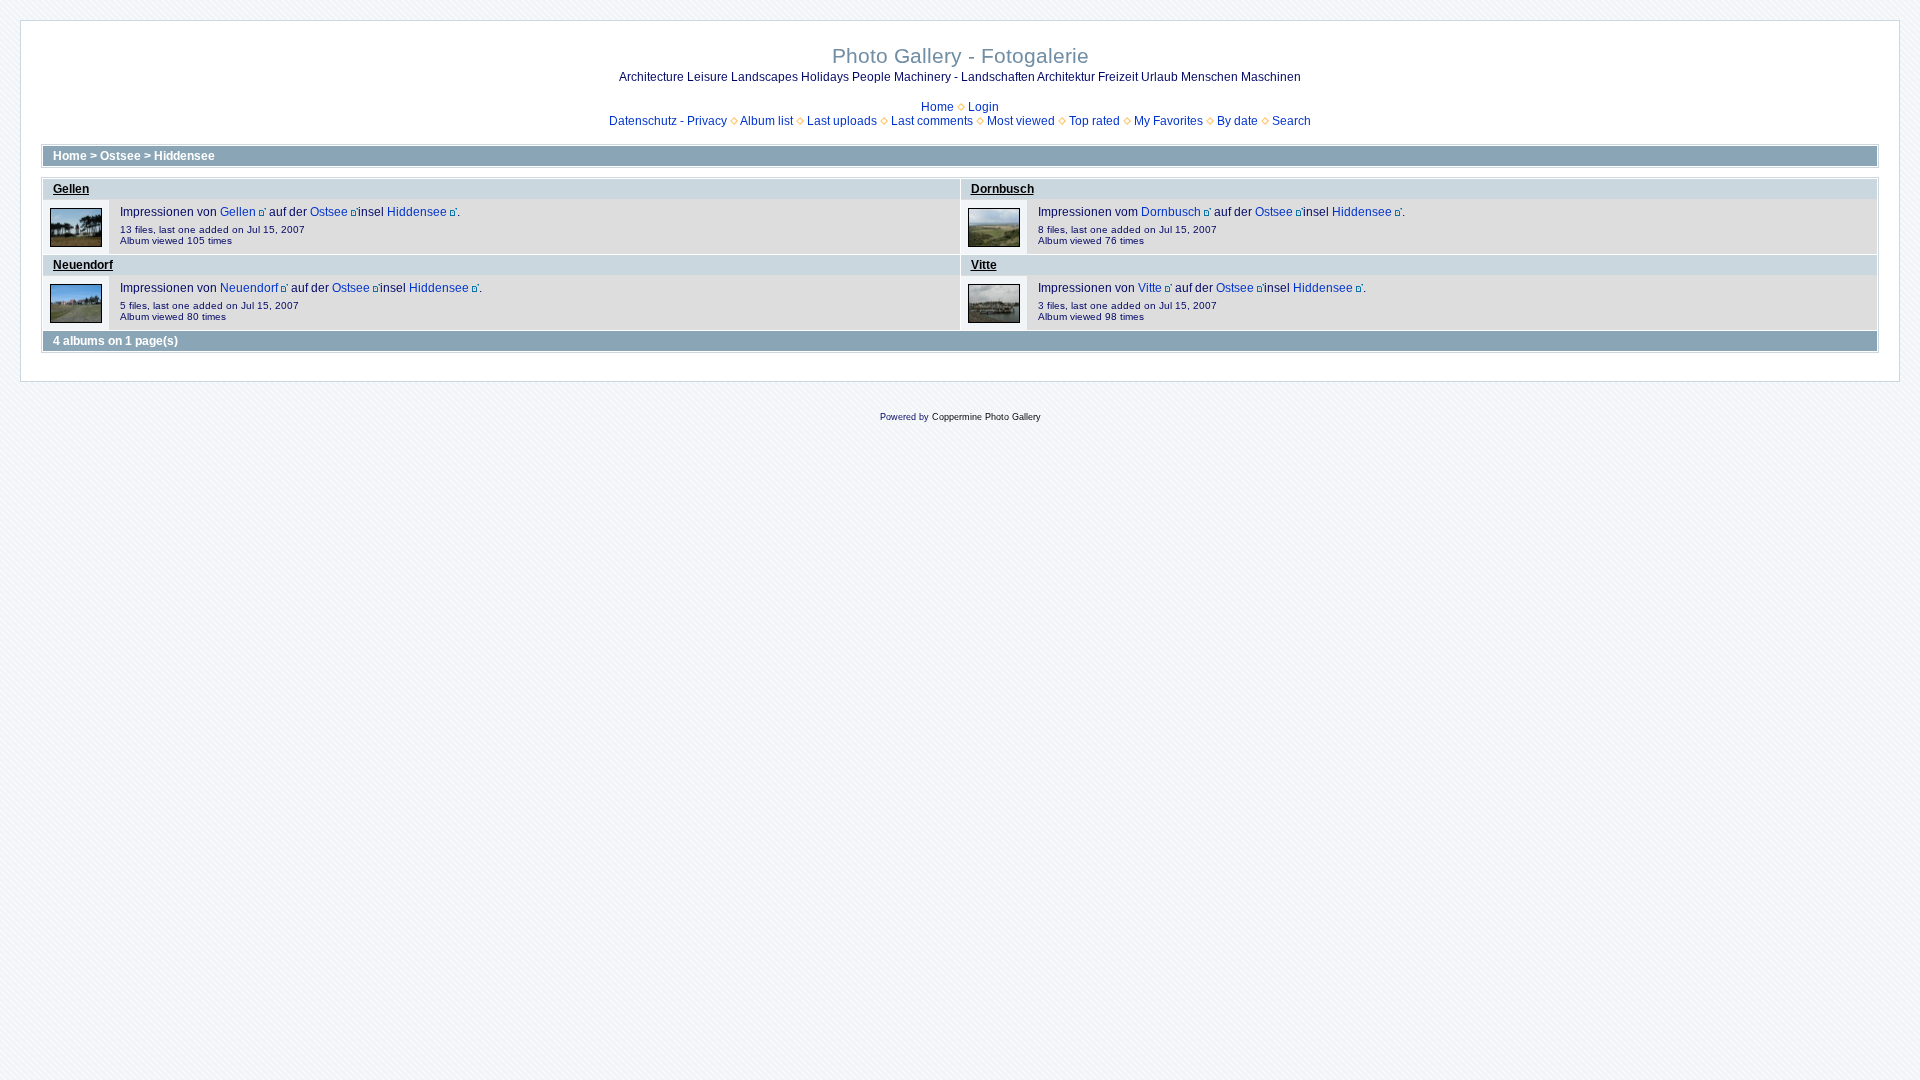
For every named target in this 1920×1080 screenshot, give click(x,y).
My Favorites (1168, 121)
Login (983, 107)
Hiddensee (184, 156)
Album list (766, 121)
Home (937, 107)
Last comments (932, 121)
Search (1291, 121)
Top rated (1094, 121)
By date (1237, 121)
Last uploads (842, 121)
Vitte (984, 265)
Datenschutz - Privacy (668, 121)
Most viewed (1021, 121)
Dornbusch (1002, 189)
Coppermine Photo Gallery (986, 417)
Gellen (71, 189)
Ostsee (120, 156)
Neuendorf (83, 265)
